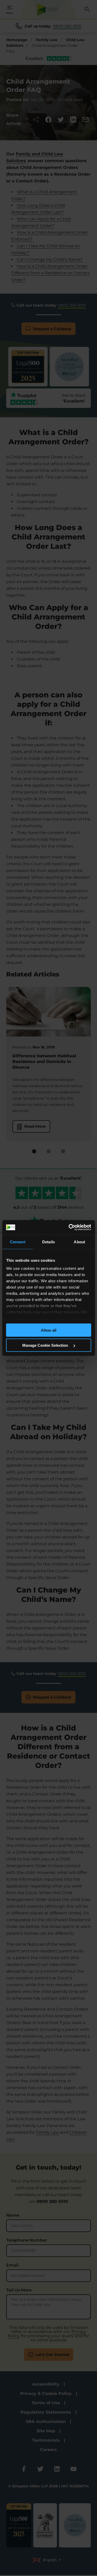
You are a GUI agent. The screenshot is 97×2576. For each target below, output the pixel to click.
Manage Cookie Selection (46, 1345)
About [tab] (79, 1242)
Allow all (49, 1330)
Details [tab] (48, 1242)
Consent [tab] (18, 1242)
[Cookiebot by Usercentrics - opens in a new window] (69, 1227)
